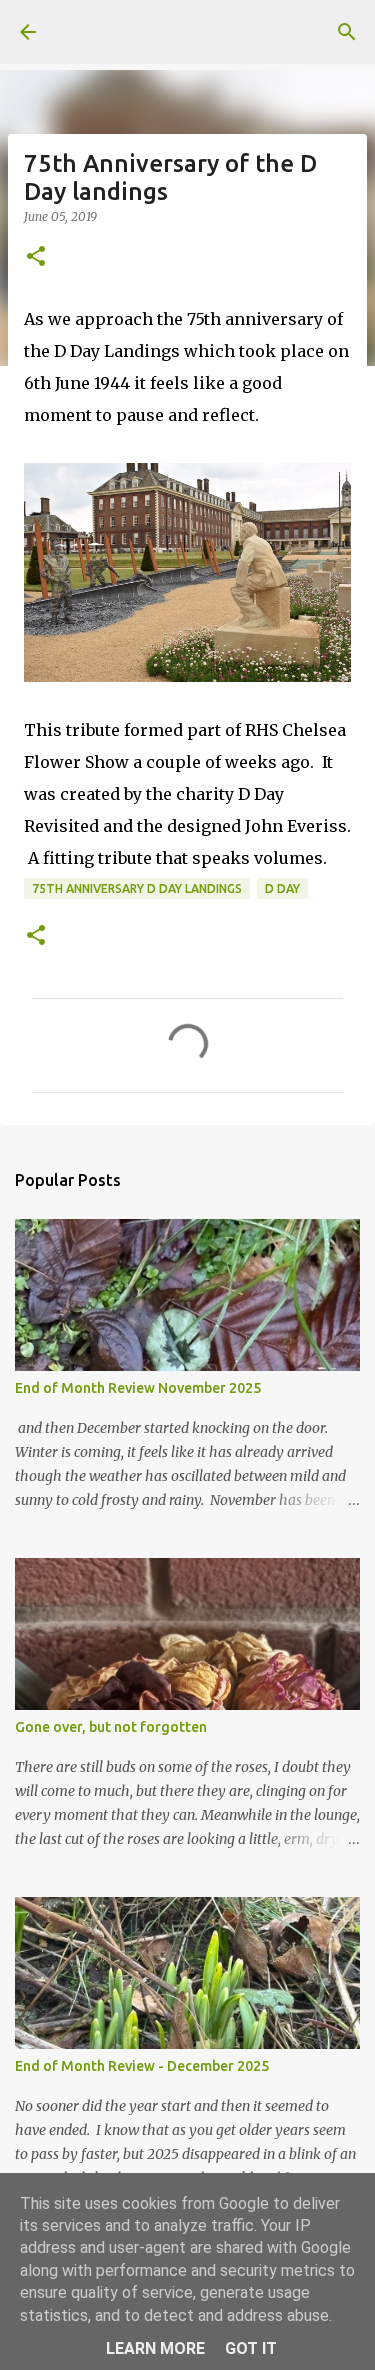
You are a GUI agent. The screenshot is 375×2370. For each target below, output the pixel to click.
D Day (282, 888)
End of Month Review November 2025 (138, 1388)
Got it (251, 2348)
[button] (36, 257)
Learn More (155, 2348)
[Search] (347, 32)
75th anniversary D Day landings (137, 888)
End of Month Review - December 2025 (142, 2066)
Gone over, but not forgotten (111, 1727)
